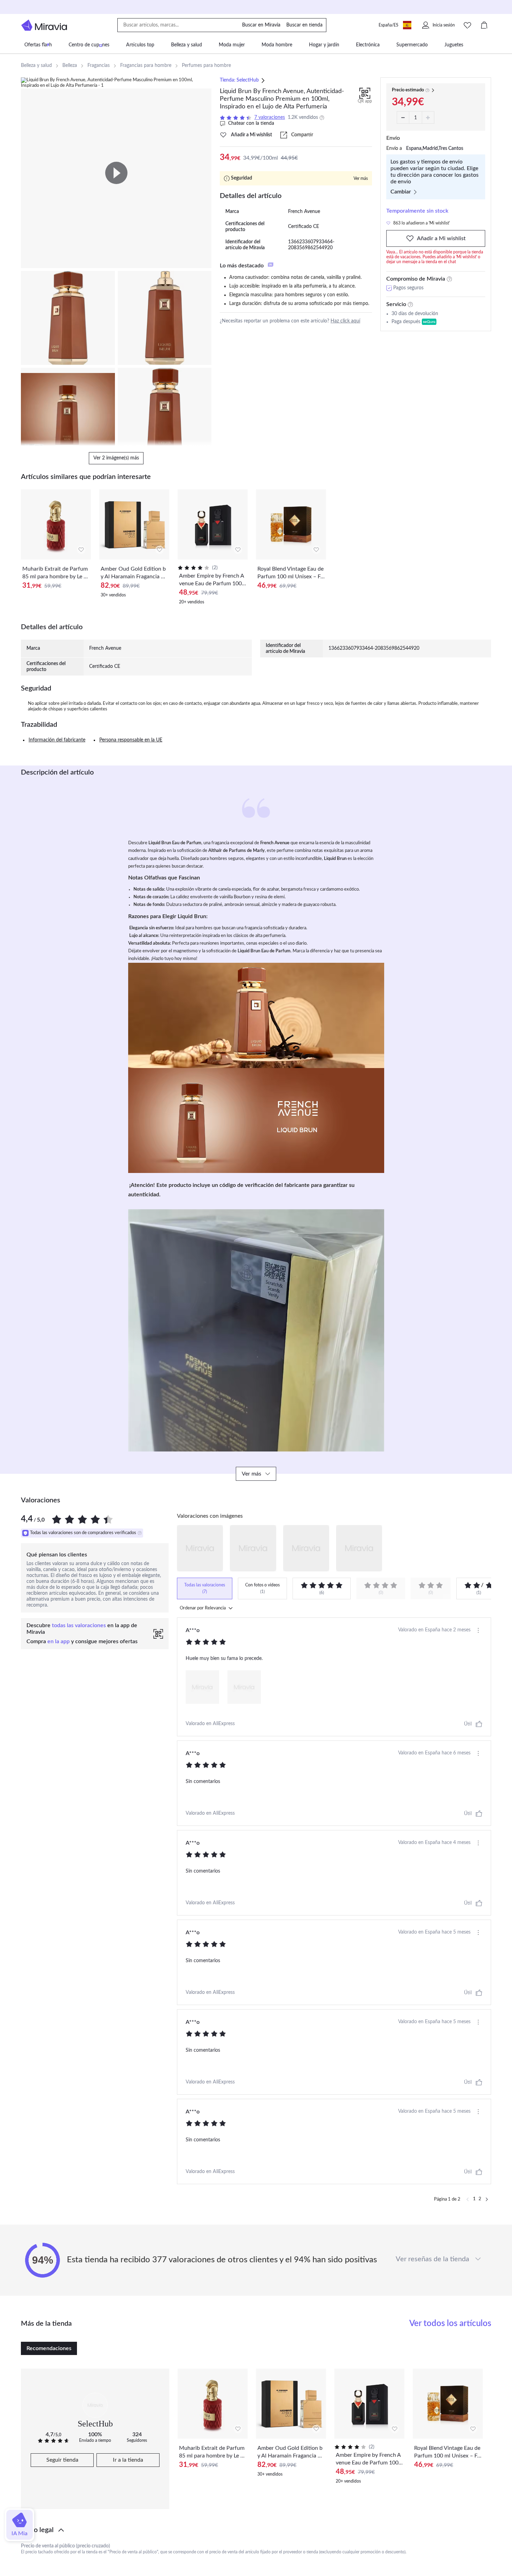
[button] (256, 2530)
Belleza (70, 66)
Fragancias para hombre (146, 66)
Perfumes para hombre (206, 66)
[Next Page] (487, 2200)
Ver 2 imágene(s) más (116, 458)
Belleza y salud (36, 66)
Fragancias (99, 66)
